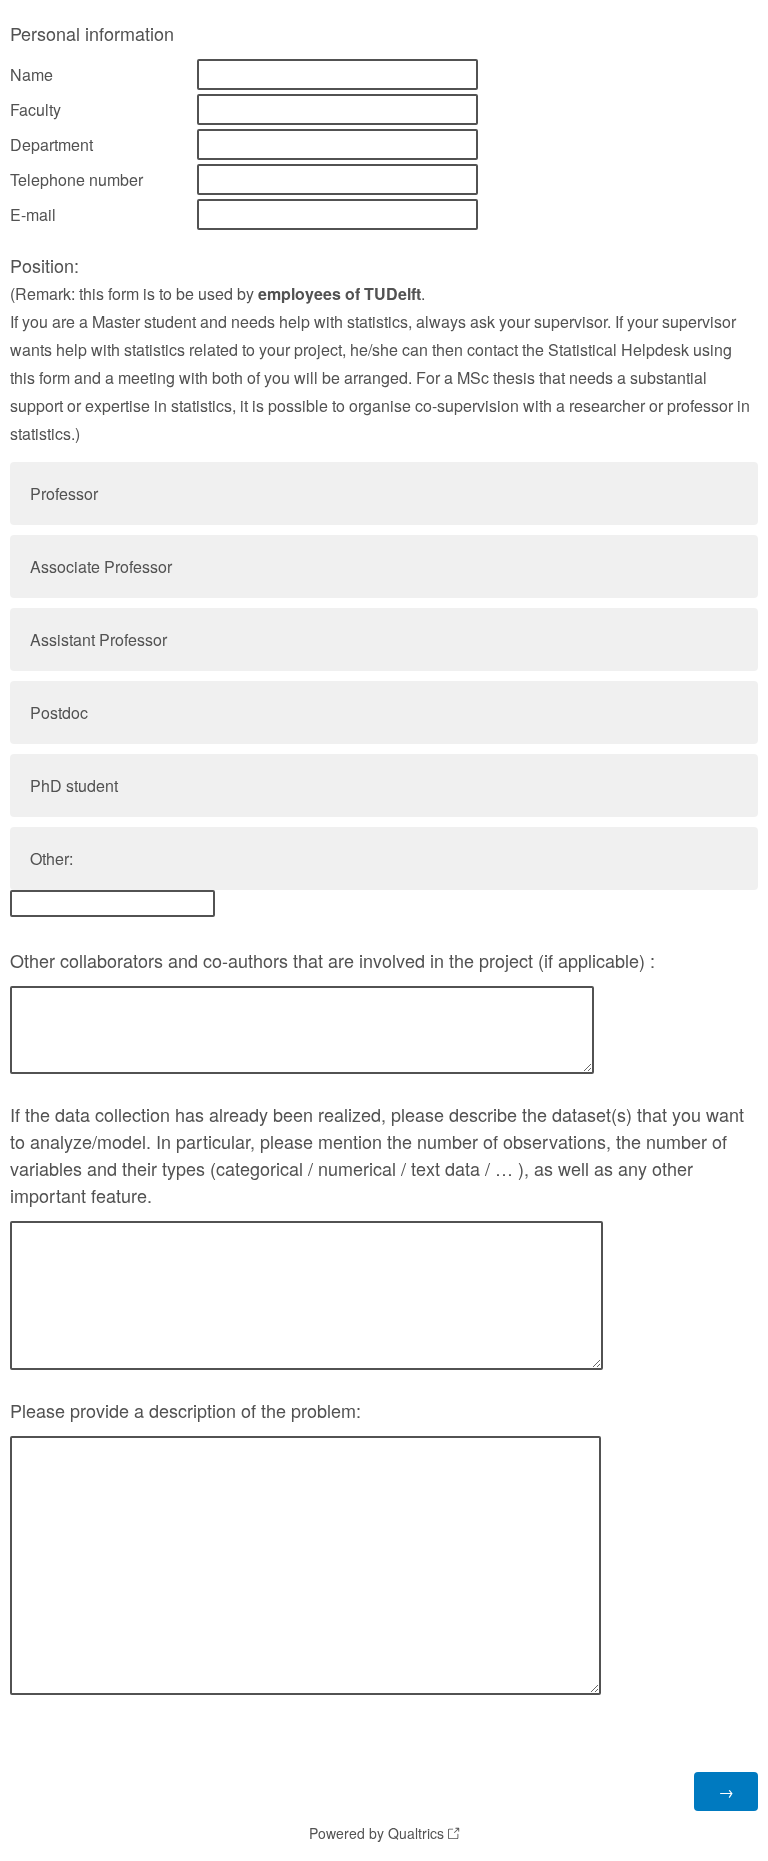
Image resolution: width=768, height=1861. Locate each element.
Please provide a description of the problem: (185, 1410)
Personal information (92, 33)
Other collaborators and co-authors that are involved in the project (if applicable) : (332, 960)
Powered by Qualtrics (376, 1833)
